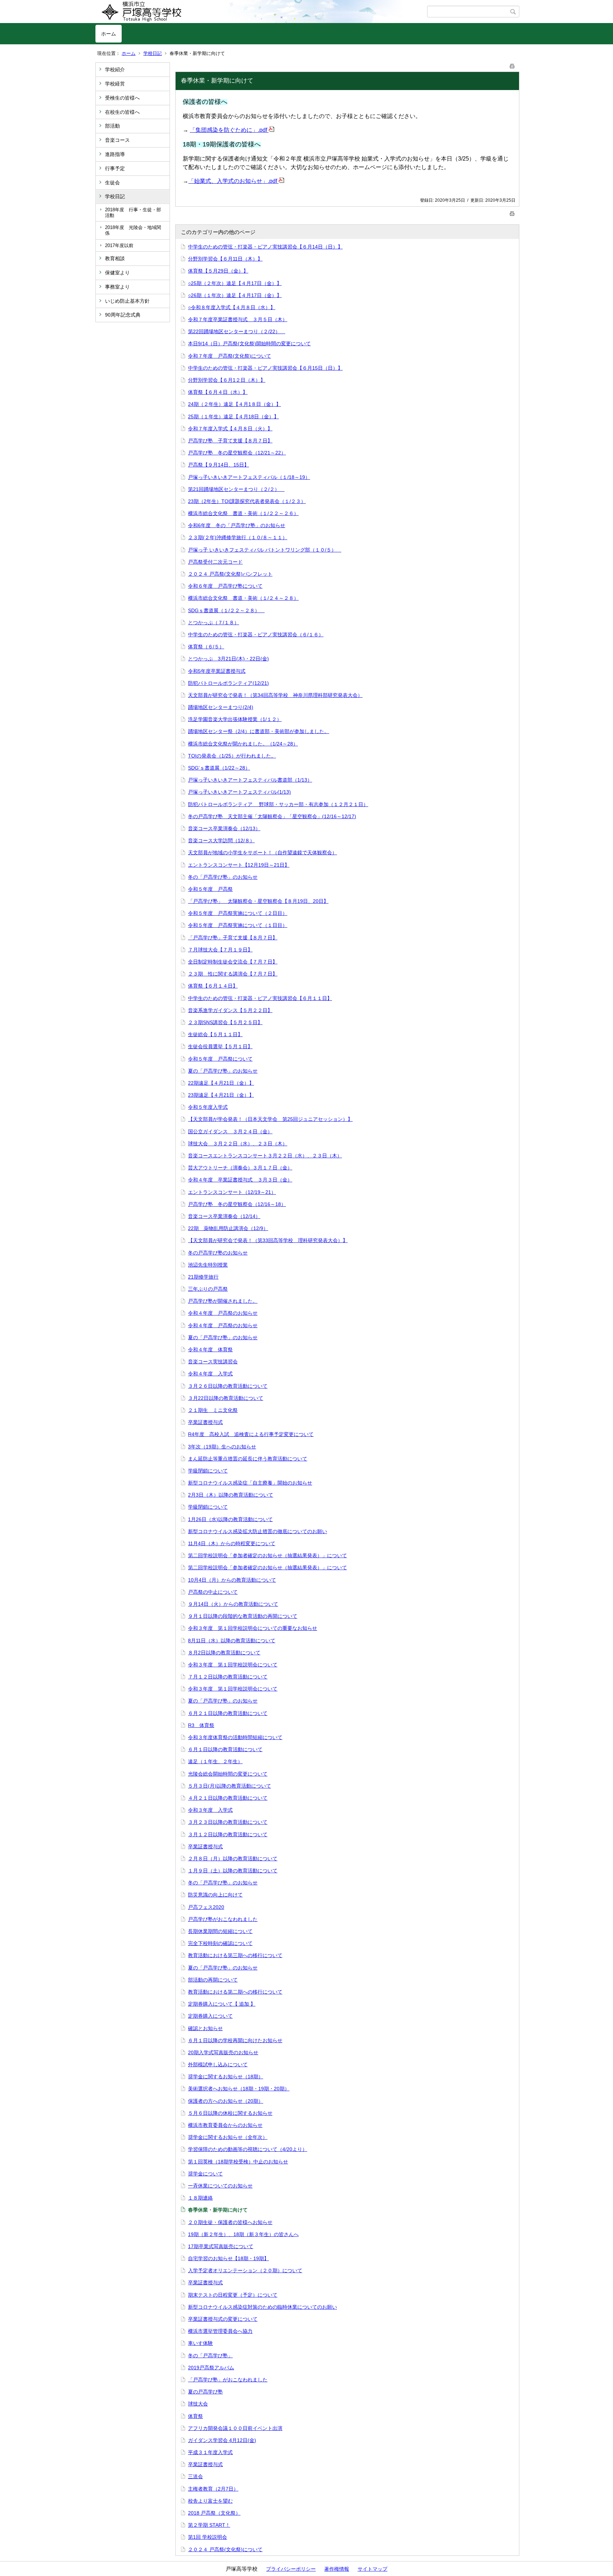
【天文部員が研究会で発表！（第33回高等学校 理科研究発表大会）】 (268, 1240)
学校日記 (153, 53)
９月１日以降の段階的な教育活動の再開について (243, 1616)
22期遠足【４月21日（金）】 (221, 1083)
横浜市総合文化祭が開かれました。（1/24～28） (243, 744)
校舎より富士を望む (210, 2501)
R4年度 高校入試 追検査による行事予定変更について (251, 1434)
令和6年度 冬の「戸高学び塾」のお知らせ (237, 525)
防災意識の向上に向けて (215, 1895)
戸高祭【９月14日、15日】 (219, 465)
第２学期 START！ (209, 2525)
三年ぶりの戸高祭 (208, 1289)
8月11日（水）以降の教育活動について (232, 1641)
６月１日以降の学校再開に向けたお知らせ (235, 2040)
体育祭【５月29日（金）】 (218, 271)
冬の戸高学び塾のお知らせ (218, 1253)
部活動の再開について (213, 1980)
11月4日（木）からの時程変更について (232, 1543)
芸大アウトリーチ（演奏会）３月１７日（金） (240, 1168)
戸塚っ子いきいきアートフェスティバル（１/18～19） (249, 477)
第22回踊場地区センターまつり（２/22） (237, 331)
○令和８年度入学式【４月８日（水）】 (232, 307)
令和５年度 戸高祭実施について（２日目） (238, 913)
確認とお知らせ (205, 2028)
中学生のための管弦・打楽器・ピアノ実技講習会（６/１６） (256, 635)
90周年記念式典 (123, 315)
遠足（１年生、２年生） (215, 1761)
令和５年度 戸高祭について (220, 1059)
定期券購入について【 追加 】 (222, 2004)
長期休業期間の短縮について (220, 1931)
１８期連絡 (200, 2198)
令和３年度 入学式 (210, 1810)
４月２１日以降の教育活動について (228, 1798)
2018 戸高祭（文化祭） (214, 2513)
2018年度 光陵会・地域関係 (133, 230)
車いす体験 (200, 2343)
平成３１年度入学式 (210, 2452)
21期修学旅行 (203, 1277)
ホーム (109, 34)
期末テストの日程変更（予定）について (233, 2295)
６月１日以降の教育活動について (225, 1749)
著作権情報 (337, 2569)
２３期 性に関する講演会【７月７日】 (233, 974)
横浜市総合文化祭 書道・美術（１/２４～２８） (243, 598)
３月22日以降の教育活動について (226, 1398)
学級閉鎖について (208, 1471)
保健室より (117, 273)
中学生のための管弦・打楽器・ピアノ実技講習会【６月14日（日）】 (265, 247)
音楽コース (117, 140)
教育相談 (115, 258)
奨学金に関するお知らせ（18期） (226, 2077)
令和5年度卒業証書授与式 (217, 671)
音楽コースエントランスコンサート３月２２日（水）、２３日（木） (265, 1156)
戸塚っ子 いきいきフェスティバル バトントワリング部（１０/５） (265, 550)
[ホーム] (261, 12)
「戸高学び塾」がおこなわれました (228, 2380)
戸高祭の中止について (213, 1592)
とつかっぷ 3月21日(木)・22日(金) (228, 659)
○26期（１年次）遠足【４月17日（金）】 (235, 295)
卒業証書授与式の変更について (223, 2319)
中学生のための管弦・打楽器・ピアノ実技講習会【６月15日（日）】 (265, 368)
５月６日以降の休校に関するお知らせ (230, 2113)
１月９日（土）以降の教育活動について (233, 1871)
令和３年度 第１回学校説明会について (233, 1665)
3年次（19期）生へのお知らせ (222, 1447)
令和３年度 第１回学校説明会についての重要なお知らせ (253, 1628)
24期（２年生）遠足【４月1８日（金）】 (234, 404)
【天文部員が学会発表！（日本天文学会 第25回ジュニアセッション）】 (270, 1119)
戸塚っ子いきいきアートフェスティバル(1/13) (239, 792)
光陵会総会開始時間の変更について (228, 1774)
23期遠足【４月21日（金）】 (221, 1095)
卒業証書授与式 (205, 1422)
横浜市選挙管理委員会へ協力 (220, 2331)
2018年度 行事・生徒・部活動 (133, 213)
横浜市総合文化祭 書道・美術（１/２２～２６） (243, 513)
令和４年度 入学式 (210, 1374)
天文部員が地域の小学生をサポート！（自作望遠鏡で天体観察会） (263, 853)
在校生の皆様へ (122, 112)
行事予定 (115, 168)
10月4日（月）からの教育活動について (232, 1580)
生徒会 (112, 183)
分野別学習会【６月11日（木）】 (225, 259)
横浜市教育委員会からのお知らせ (225, 2125)
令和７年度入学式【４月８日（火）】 (230, 429)
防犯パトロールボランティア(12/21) (228, 683)
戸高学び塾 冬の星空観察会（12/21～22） (237, 453)
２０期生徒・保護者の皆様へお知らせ (230, 2222)
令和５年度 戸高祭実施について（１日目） (238, 925)
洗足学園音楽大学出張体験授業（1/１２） (235, 719)
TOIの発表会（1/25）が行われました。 (232, 756)
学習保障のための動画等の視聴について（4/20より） (248, 2149)
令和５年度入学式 (208, 1107)
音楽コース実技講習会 (213, 1362)
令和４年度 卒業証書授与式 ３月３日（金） (240, 1180)
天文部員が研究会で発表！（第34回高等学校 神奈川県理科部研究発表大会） (275, 695)
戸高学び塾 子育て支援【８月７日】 (230, 441)
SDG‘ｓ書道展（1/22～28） (219, 768)
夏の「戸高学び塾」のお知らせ (223, 1071)
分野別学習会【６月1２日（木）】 (227, 380)
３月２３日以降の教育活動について (228, 1822)
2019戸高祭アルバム (211, 2368)
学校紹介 (115, 69)
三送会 (195, 2476)
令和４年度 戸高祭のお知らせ (223, 1313)
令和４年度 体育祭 (210, 1350)
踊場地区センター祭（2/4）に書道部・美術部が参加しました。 (259, 731)
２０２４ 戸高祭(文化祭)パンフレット (230, 574)
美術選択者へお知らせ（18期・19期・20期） (239, 2089)
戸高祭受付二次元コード (215, 562)
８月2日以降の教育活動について (224, 1653)
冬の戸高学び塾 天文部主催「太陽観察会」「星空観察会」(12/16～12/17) (272, 816)
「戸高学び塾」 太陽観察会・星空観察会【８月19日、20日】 (258, 901)
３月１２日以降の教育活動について (228, 1834)
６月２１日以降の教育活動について (228, 1713)
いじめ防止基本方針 (127, 301)
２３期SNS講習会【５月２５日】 (225, 1022)
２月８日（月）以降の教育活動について (233, 1859)
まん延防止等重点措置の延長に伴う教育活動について (248, 1459)
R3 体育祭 (201, 1725)
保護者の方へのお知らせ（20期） (226, 2101)
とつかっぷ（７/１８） (214, 622)
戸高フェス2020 (206, 1907)
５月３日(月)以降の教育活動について (230, 1786)
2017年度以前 (119, 245)
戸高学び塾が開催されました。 (223, 1301)
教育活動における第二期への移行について (235, 1992)
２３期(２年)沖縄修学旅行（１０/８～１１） (238, 537)
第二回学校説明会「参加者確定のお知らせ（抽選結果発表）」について (267, 1555)
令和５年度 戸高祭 (210, 889)
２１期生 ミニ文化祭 (213, 1410)
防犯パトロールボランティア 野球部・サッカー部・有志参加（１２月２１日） (278, 804)
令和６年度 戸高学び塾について (225, 586)
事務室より (117, 287)
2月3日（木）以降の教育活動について (231, 1495)
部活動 (112, 126)
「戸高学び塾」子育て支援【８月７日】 (233, 938)
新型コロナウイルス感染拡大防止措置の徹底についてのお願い (258, 1531)
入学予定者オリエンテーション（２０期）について (245, 2270)
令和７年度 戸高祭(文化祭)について (230, 356)
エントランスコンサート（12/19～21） (232, 1192)
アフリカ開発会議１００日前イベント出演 (235, 2428)
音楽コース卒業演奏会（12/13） (224, 828)
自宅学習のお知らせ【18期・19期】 (228, 2258)
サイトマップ (372, 2569)
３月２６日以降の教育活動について (228, 1386)
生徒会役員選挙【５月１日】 (220, 1046)
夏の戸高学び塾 (205, 2392)
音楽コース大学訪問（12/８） (221, 840)
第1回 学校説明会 (208, 2537)
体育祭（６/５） (206, 647)
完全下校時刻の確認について (220, 1943)
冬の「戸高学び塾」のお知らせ (223, 877)
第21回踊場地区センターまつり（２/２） (236, 489)
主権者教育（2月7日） (213, 2489)
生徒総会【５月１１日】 (215, 1034)
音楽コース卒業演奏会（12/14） (224, 1216)
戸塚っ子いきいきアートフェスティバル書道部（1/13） (250, 780)
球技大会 (198, 2404)
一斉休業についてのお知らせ (220, 2186)
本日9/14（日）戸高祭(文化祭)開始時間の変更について (249, 343)
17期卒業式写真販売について (221, 2246)
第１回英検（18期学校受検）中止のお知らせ (238, 2162)
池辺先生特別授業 (208, 1265)
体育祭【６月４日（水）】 (218, 392)
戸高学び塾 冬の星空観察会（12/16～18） (237, 1204)
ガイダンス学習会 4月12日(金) (222, 2440)
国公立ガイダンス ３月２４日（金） (230, 1131)
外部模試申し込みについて (218, 2064)
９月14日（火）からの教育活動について (233, 1604)
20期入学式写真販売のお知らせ (223, 2052)
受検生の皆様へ (122, 98)
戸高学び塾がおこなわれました (223, 1919)
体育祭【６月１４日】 (213, 986)
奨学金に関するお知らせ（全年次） (228, 2137)
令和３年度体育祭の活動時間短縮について (235, 1737)
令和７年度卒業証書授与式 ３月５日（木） (238, 319)
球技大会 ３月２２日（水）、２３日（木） (238, 1144)
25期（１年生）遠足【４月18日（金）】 (233, 417)
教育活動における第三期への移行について (235, 1955)
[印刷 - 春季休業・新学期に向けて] (512, 65)
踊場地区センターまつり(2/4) (221, 707)
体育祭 (195, 2416)
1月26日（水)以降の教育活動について (230, 1519)
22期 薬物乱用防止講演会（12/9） (228, 1228)
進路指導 (115, 154)
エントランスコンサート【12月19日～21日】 (239, 865)
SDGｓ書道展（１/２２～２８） (226, 610)
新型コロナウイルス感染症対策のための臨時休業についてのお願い (263, 2307)
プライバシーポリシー (291, 2569)
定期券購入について (210, 2016)
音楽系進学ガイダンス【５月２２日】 (230, 1010)
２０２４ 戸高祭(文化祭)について (225, 2549)
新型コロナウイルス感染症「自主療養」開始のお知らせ (250, 1483)
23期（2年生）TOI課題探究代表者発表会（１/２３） (247, 501)
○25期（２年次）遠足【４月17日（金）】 (235, 283)
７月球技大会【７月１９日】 (220, 950)
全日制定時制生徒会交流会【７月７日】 (233, 962)
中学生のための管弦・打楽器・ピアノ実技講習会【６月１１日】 (260, 998)
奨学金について (205, 2174)
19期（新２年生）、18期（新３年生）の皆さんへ (243, 2234)
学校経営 (115, 84)
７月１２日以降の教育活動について (228, 1677)
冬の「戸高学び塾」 (210, 2356)
